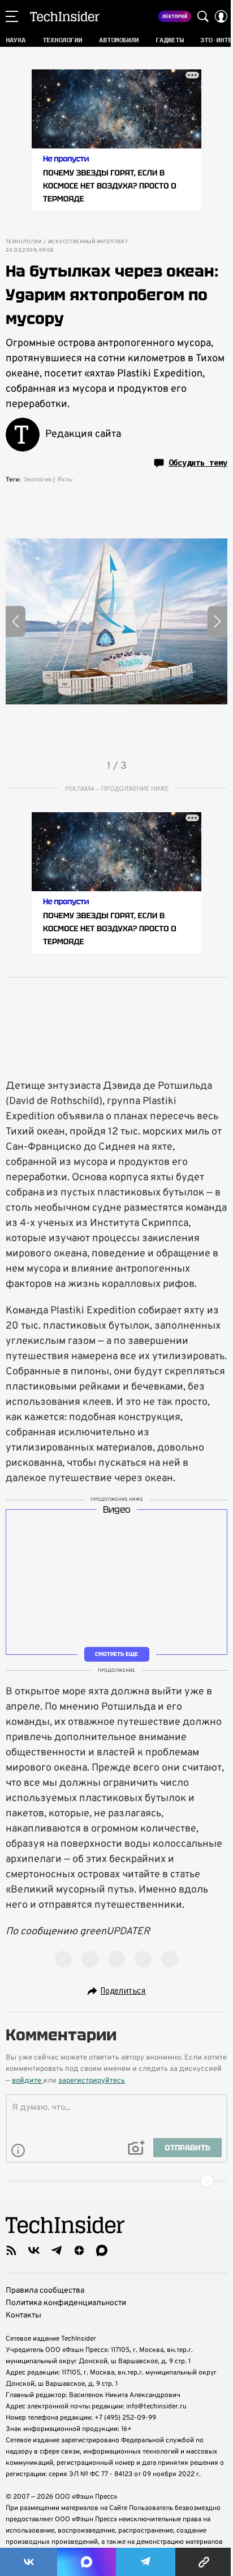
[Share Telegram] (146, 2562)
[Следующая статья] (116, 2181)
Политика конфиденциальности (66, 2303)
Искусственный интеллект (88, 242)
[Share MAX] (86, 2562)
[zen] (79, 2250)
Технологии (23, 242)
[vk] (34, 2250)
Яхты (65, 480)
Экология (38, 480)
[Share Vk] (29, 2562)
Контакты (23, 2316)
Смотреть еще (116, 1654)
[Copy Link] (204, 2562)
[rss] (11, 2250)
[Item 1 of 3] (116, 621)
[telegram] (57, 2250)
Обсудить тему (198, 463)
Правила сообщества (45, 2291)
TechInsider (65, 16)
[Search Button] (203, 16)
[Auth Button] (221, 16)
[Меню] (12, 16)
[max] (102, 2250)
